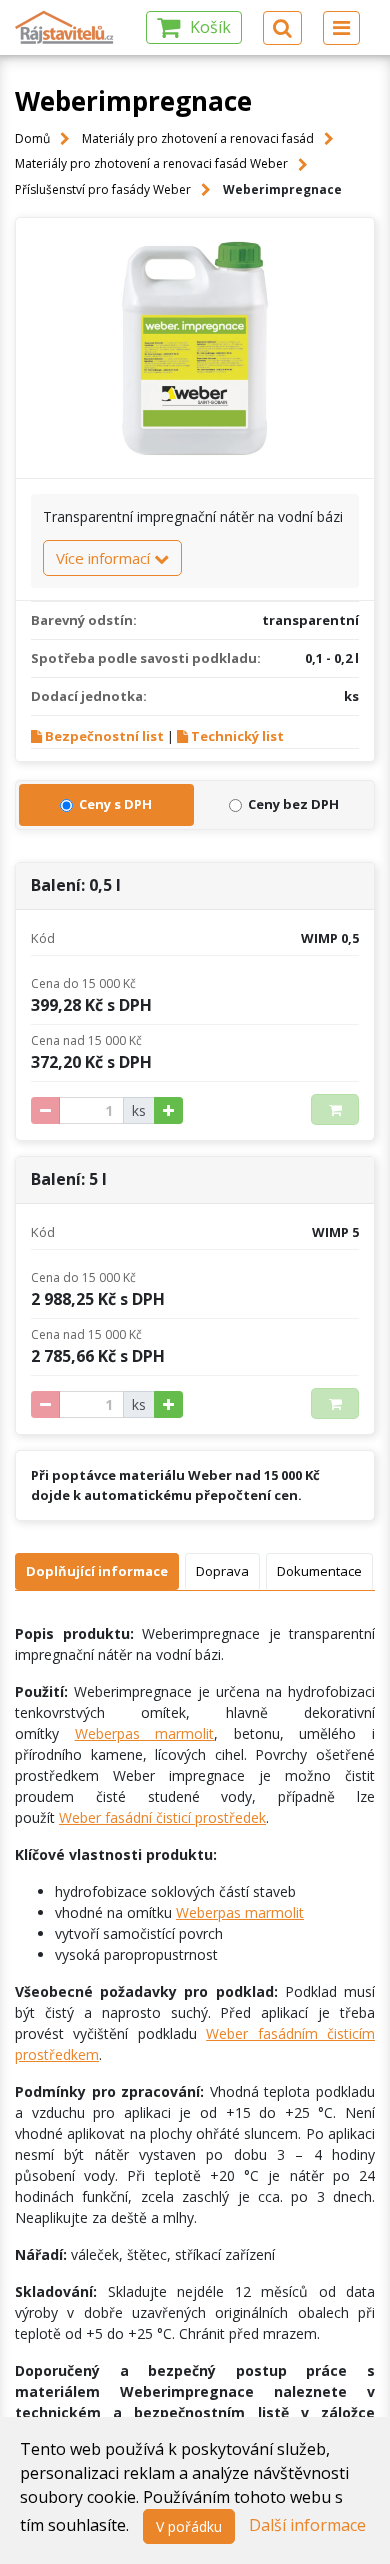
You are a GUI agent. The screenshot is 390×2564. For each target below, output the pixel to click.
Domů (32, 138)
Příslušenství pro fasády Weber (103, 189)
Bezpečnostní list (104, 736)
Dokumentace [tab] (319, 1571)
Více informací (105, 558)
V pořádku (189, 2526)
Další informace (307, 2525)
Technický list (237, 736)
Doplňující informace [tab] (97, 1571)
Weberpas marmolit (145, 1733)
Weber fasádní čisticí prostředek (162, 1817)
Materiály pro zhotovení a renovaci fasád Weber (151, 163)
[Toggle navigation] (341, 28)
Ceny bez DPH (293, 804)
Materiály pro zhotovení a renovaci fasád (198, 138)
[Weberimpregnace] (195, 348)
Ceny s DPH (115, 804)
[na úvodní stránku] (65, 27)
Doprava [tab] (222, 1571)
